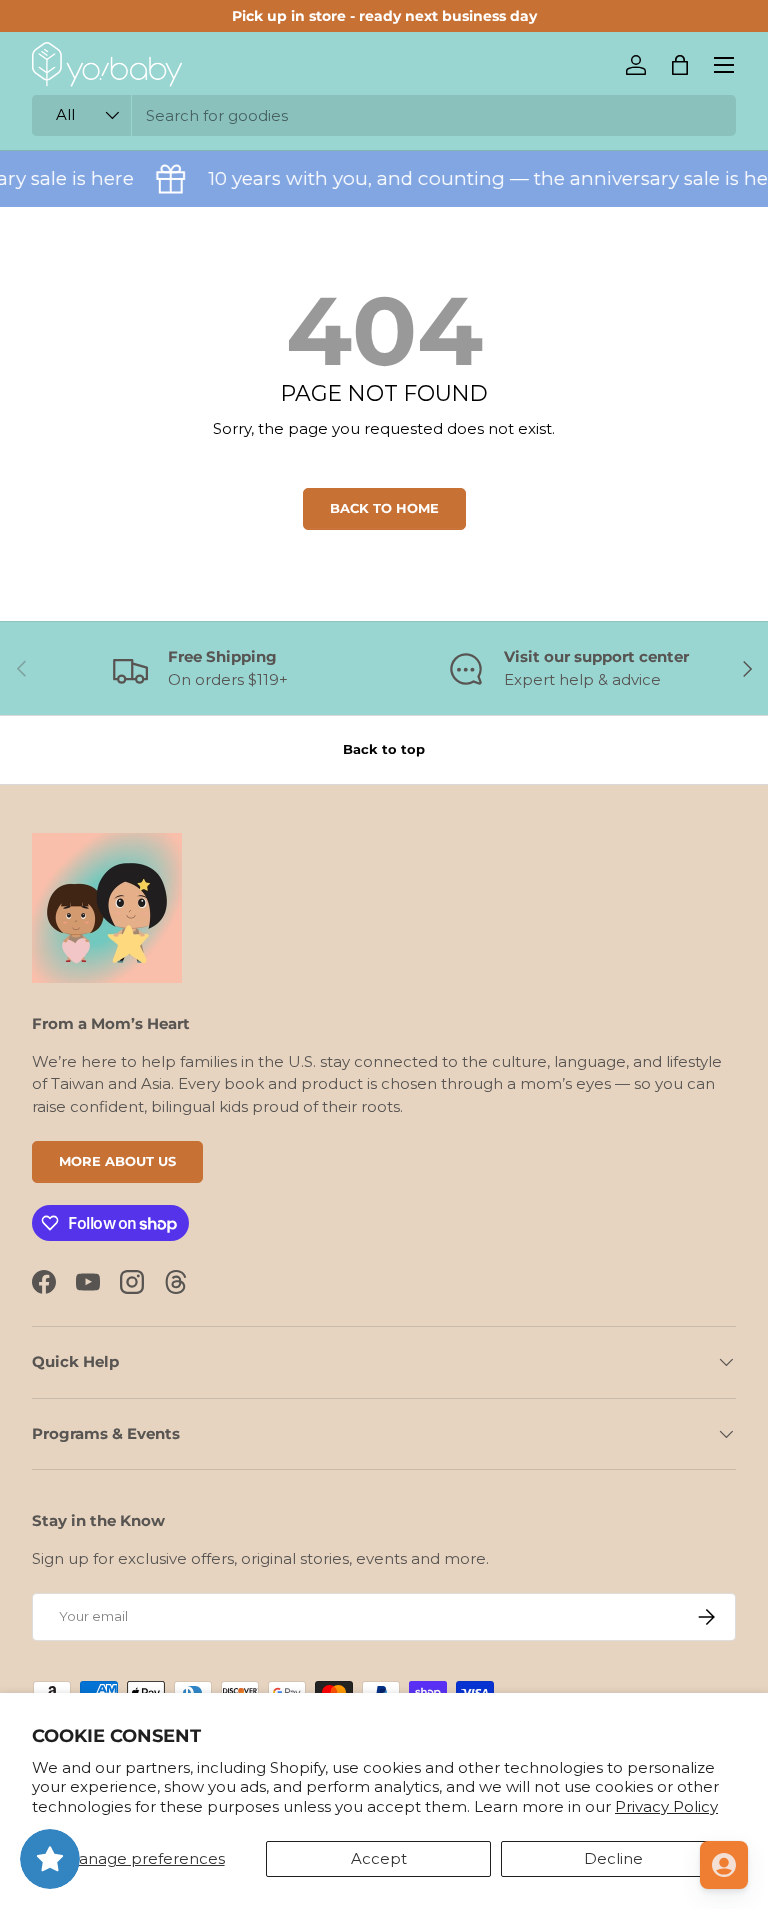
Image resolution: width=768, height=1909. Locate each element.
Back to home (384, 508)
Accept (379, 1858)
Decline (613, 1858)
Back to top (384, 749)
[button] (680, 65)
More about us (117, 1161)
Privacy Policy (666, 1806)
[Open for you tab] (724, 1865)
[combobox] (384, 115)
